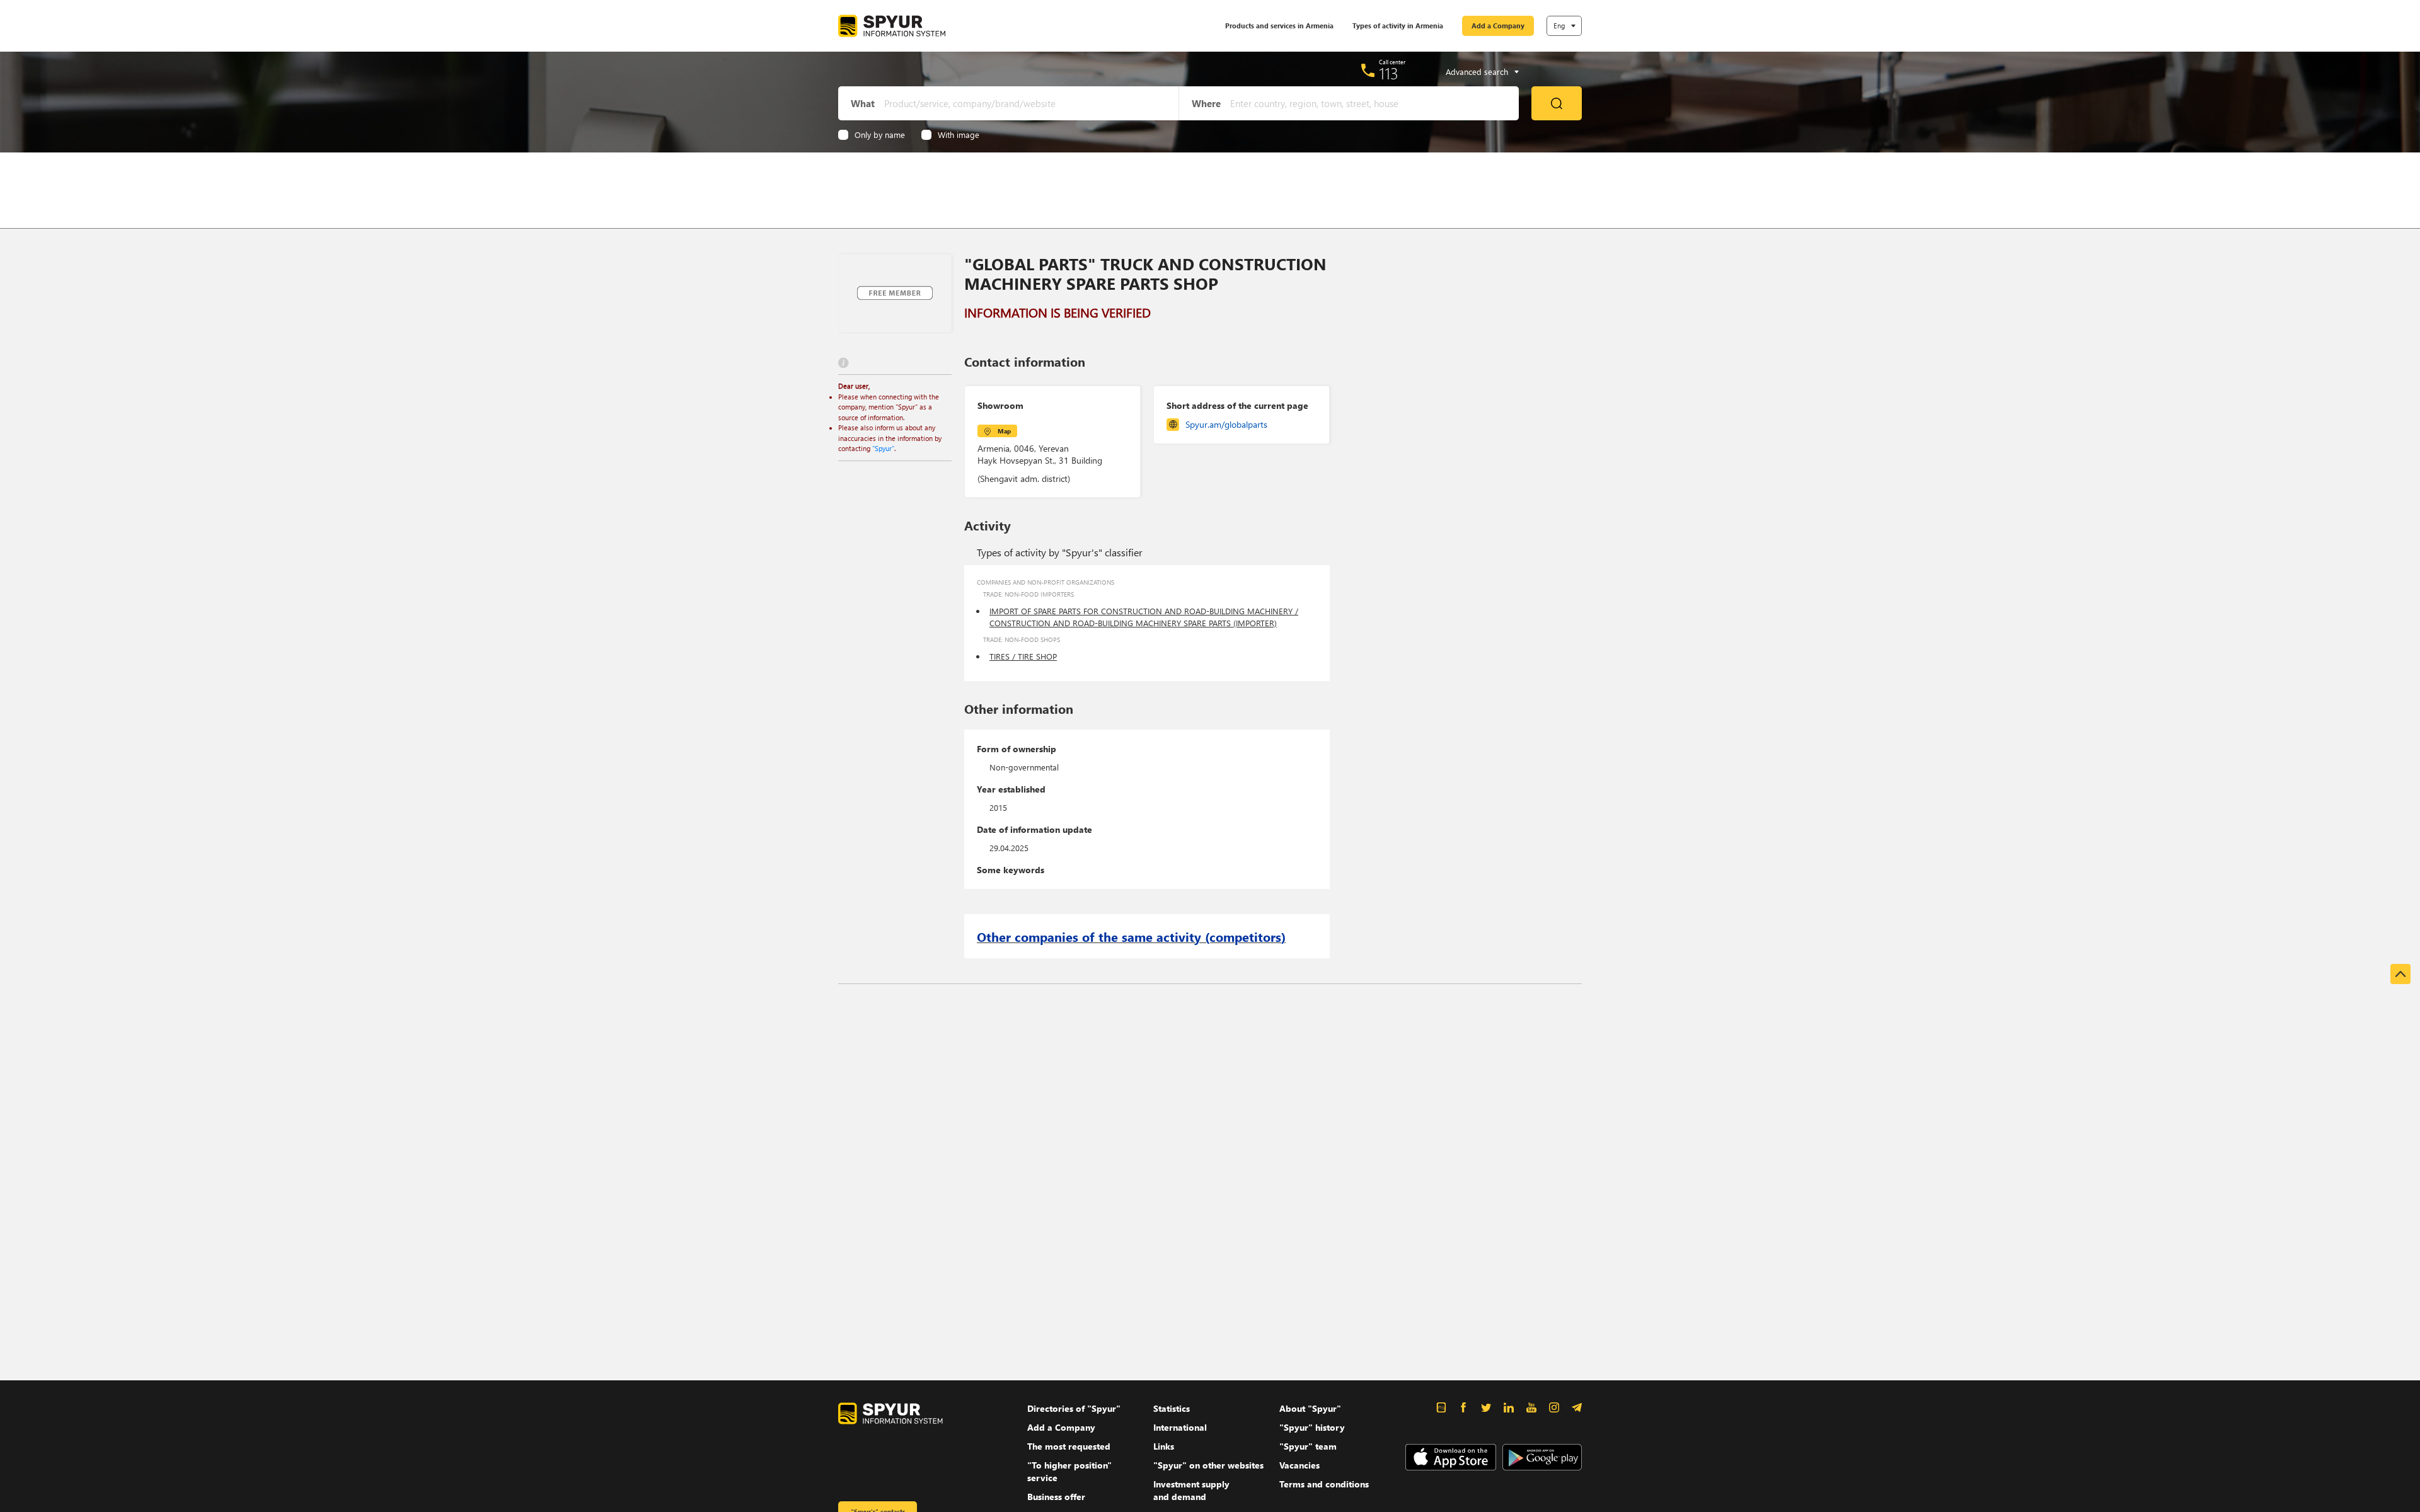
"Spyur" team (1308, 1446)
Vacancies (1299, 1465)
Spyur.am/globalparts (1226, 424)
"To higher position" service (1069, 1471)
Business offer (1056, 1497)
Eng (1559, 26)
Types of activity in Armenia (1398, 26)
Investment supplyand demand (1191, 1490)
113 (1389, 73)
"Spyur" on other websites (1208, 1465)
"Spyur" (883, 448)
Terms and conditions (1324, 1484)
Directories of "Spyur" (1074, 1408)
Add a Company (1498, 26)
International (1180, 1427)
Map (1004, 431)
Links (1164, 1446)
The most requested (1069, 1446)
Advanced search (1477, 72)
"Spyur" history (1312, 1427)
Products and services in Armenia (1279, 26)
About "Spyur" (1310, 1408)
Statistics (1172, 1408)
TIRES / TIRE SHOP (1023, 656)
